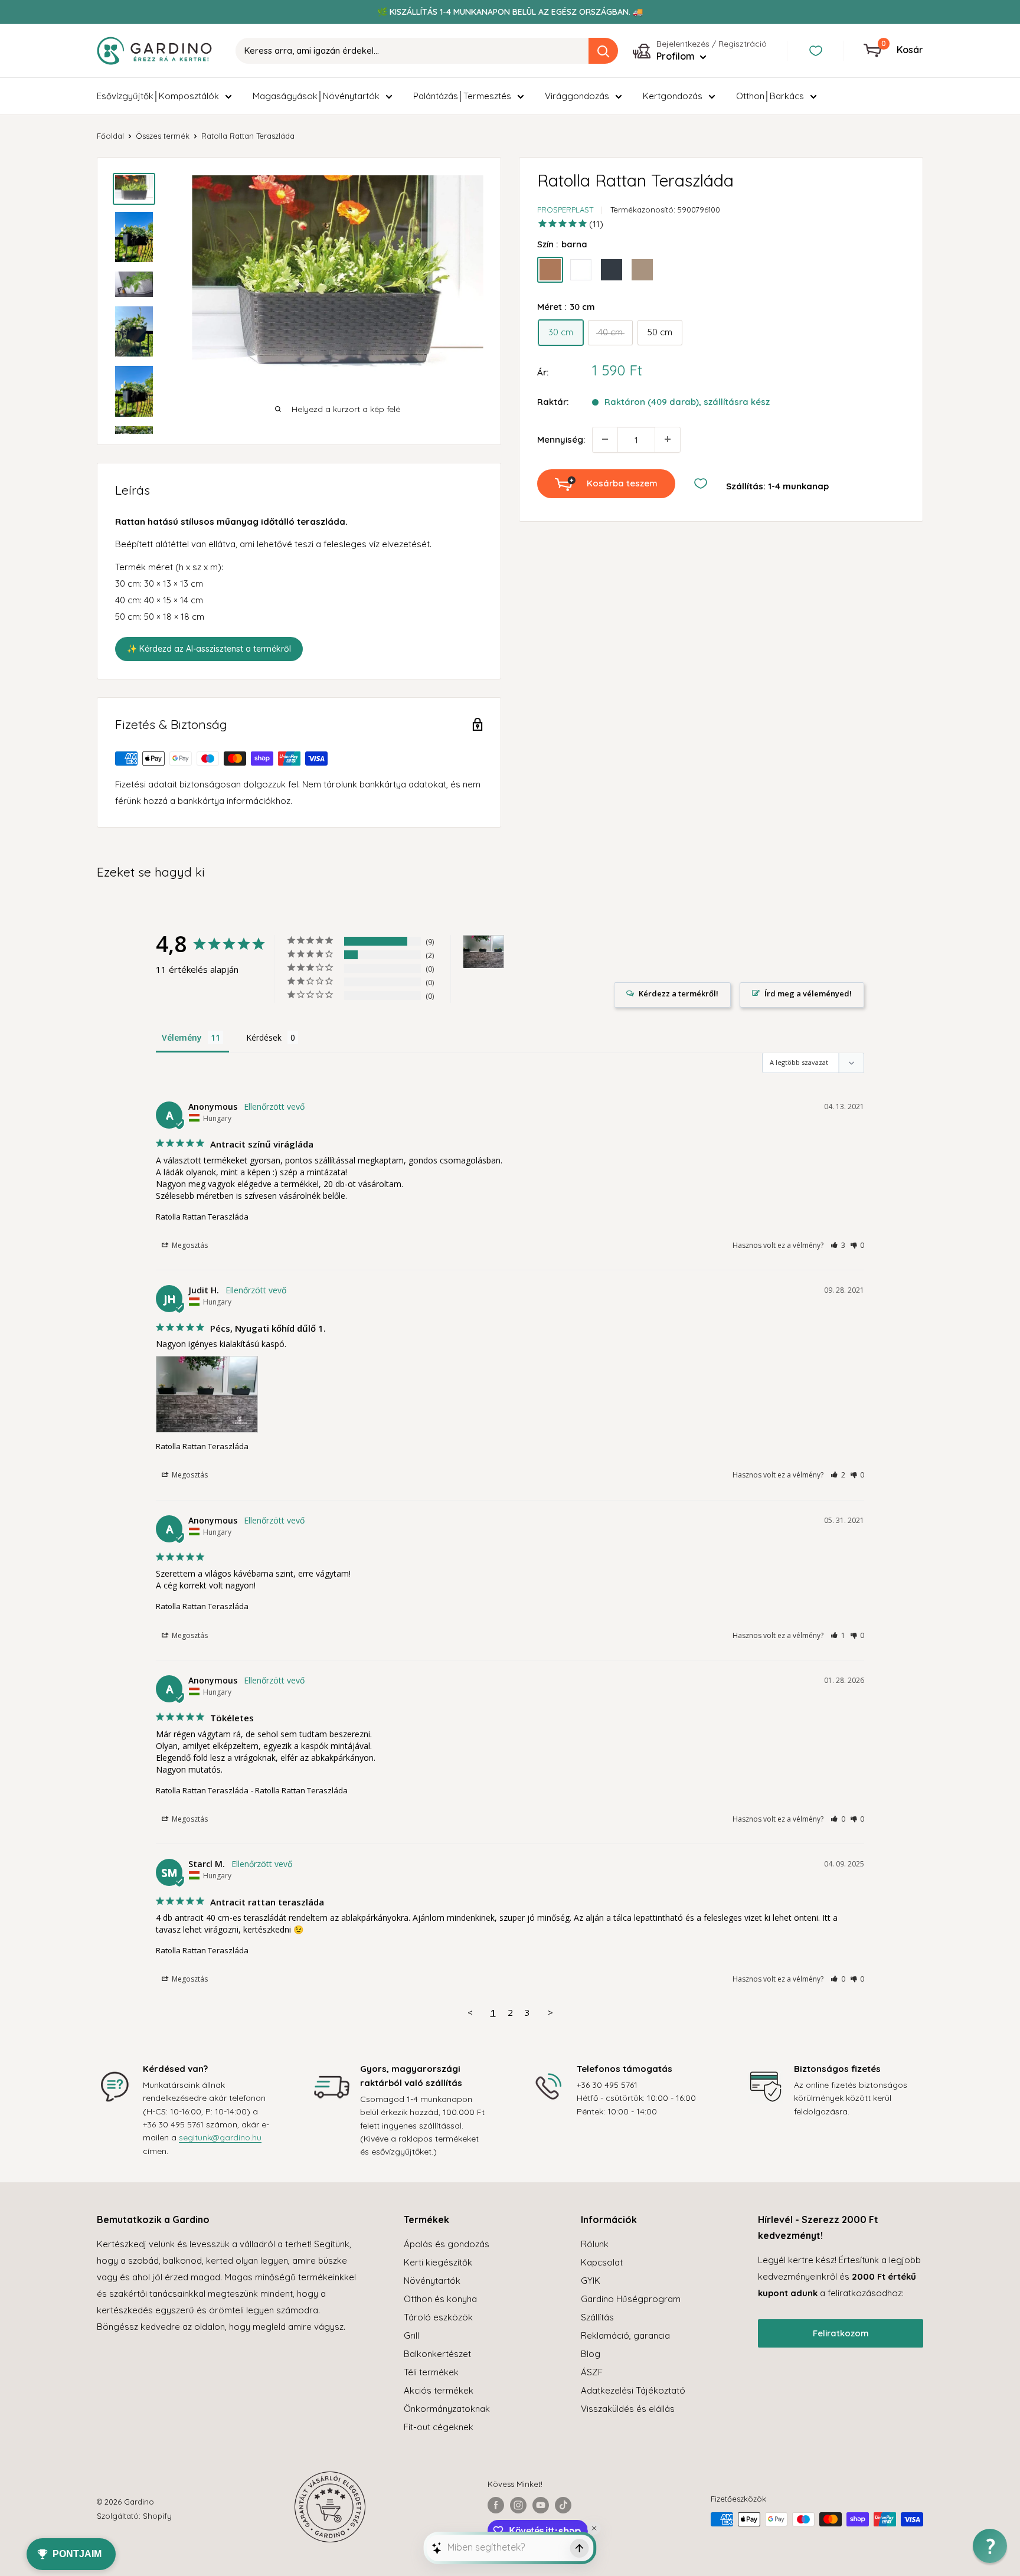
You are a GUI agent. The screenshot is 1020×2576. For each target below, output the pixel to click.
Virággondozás (577, 96)
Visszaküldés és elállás (628, 2409)
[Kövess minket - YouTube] (541, 2505)
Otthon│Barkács (770, 96)
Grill (411, 2335)
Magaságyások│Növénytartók (316, 96)
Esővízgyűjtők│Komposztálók (158, 96)
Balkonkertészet (437, 2354)
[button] (838, 1245)
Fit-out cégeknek (439, 2427)
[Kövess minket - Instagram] (518, 2505)
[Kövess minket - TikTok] (563, 2505)
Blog (591, 2354)
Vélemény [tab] (182, 1037)
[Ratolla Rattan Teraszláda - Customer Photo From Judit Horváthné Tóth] (483, 952)
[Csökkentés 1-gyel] (605, 439)
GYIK (591, 2281)
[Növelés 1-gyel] (668, 439)
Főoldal (110, 136)
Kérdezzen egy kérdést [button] (672, 995)
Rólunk (595, 2244)
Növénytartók (432, 2281)
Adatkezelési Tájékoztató (633, 2390)
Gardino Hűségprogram (631, 2299)
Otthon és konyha (440, 2299)
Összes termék (163, 136)
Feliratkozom (841, 2333)
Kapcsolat (602, 2262)
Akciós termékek (439, 2390)
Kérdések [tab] (264, 1037)
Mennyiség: (561, 439)
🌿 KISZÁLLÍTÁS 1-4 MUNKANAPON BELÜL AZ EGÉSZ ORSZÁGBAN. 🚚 (510, 12)
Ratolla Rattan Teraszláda (202, 1217)
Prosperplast (565, 210)
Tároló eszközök (438, 2317)
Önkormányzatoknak (447, 2409)
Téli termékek (431, 2372)
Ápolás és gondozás (447, 2244)
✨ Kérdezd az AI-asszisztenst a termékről (209, 649)
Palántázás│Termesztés (462, 96)
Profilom (677, 56)
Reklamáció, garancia (625, 2335)
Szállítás (597, 2317)
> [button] (550, 2012)
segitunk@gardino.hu (220, 2137)
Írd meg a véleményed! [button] (808, 993)
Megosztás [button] (189, 1245)
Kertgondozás (673, 96)
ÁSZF (592, 2372)
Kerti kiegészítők (438, 2262)
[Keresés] (603, 51)
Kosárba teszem (622, 483)
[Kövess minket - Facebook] (496, 2505)
